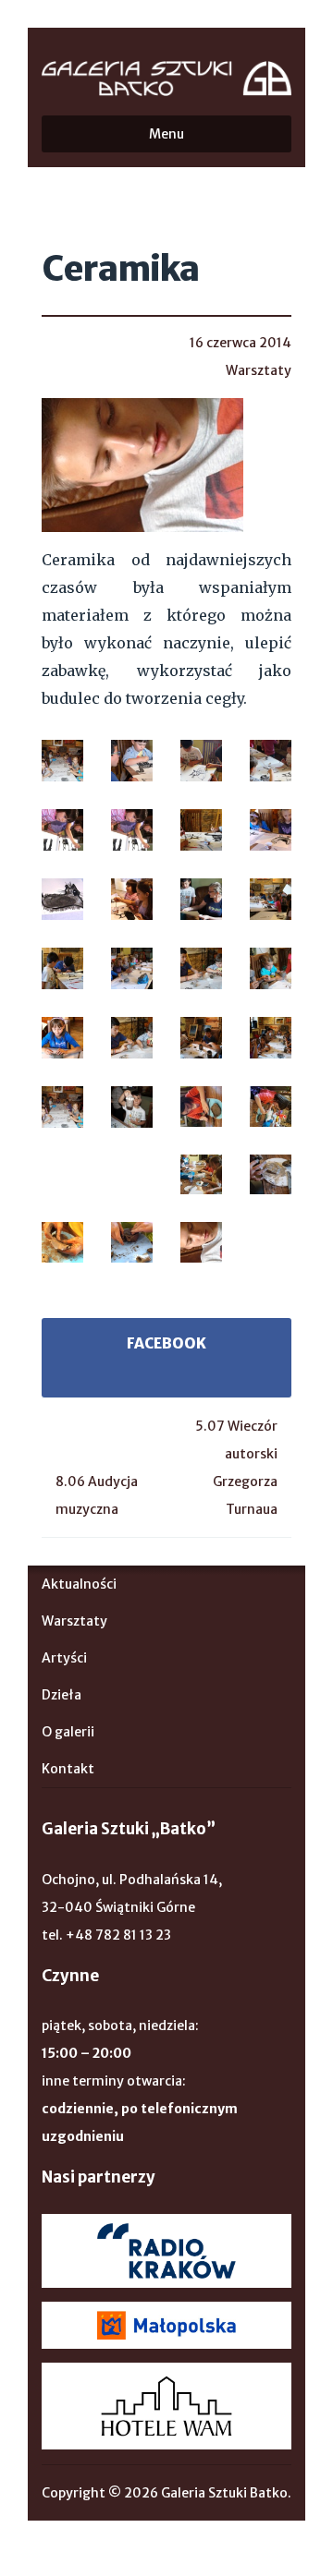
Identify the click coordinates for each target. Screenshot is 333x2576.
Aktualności (79, 1584)
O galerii (68, 1732)
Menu (166, 134)
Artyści (64, 1658)
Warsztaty (259, 370)
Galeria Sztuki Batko (166, 79)
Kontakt (68, 1769)
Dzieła (62, 1695)
